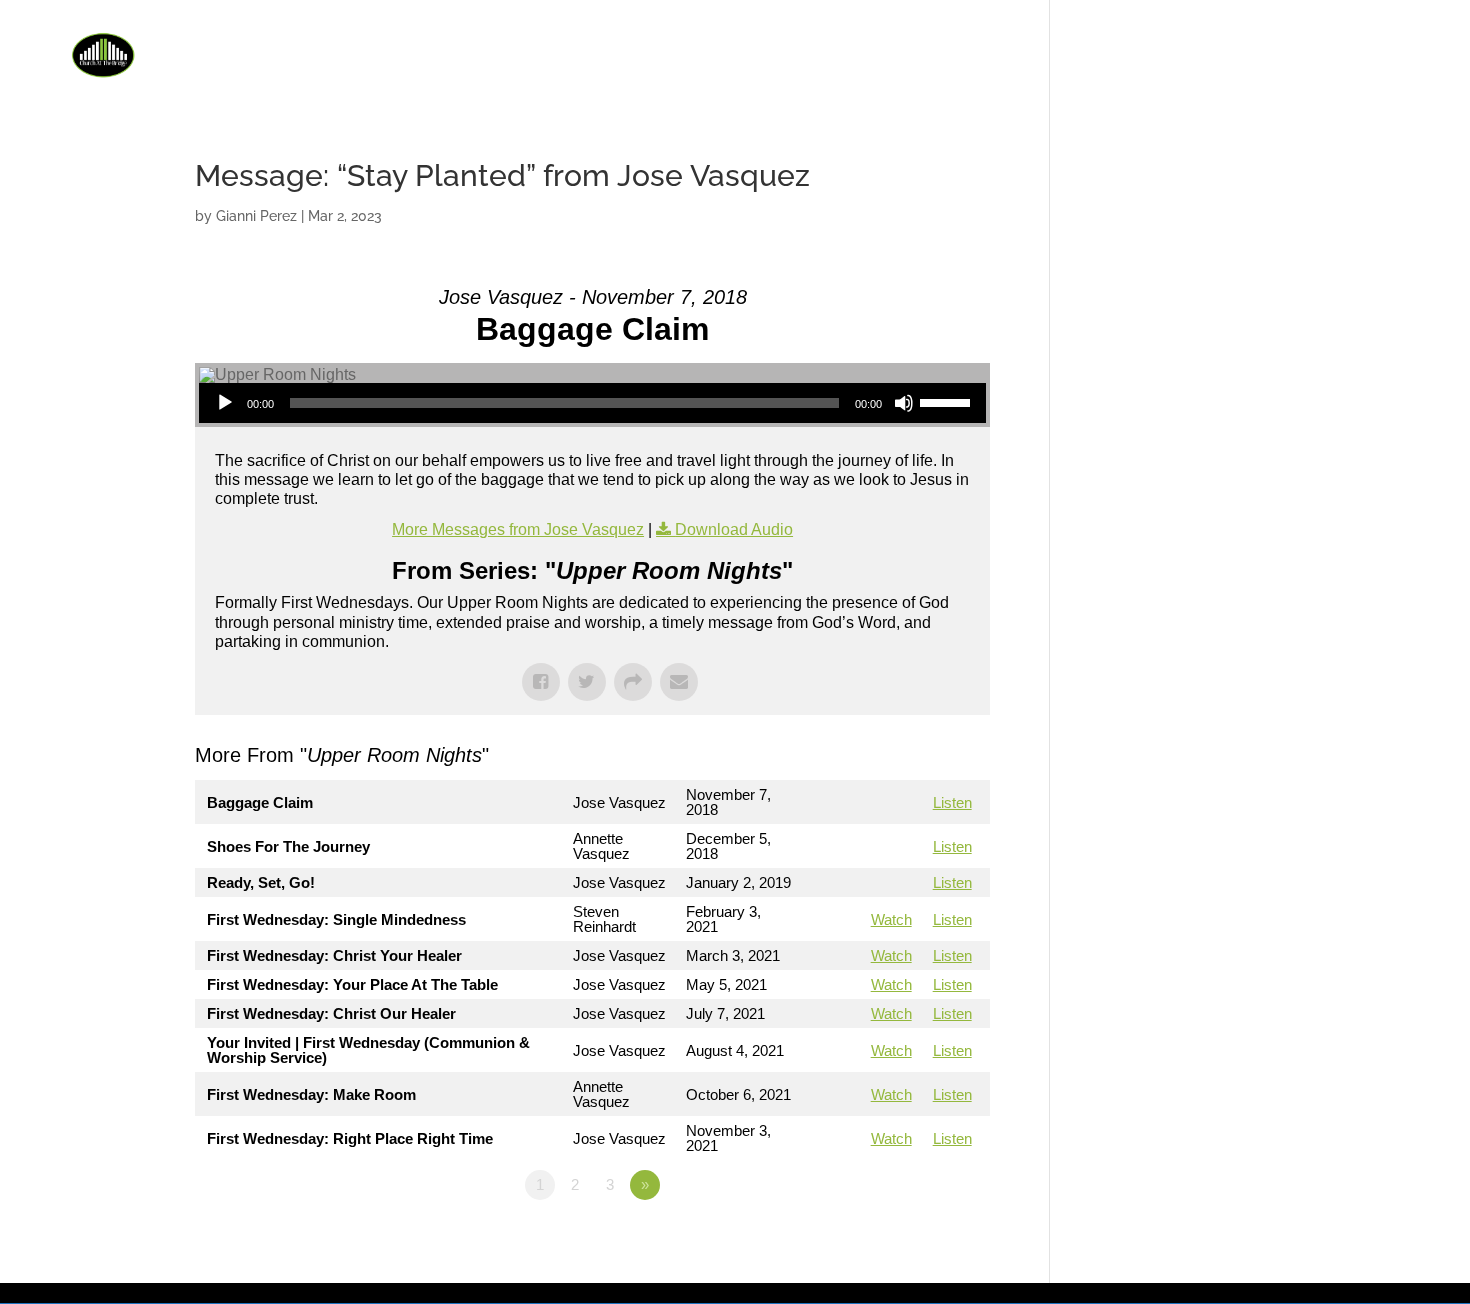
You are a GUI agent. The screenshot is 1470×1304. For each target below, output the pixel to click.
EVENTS (1104, 52)
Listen (952, 802)
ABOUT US (988, 52)
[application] (592, 403)
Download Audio (734, 529)
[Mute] (904, 403)
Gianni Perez (256, 216)
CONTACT (1380, 52)
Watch (891, 919)
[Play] (225, 403)
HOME (899, 52)
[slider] (948, 401)
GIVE (1279, 52)
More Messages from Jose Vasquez (518, 529)
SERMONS (1198, 52)
